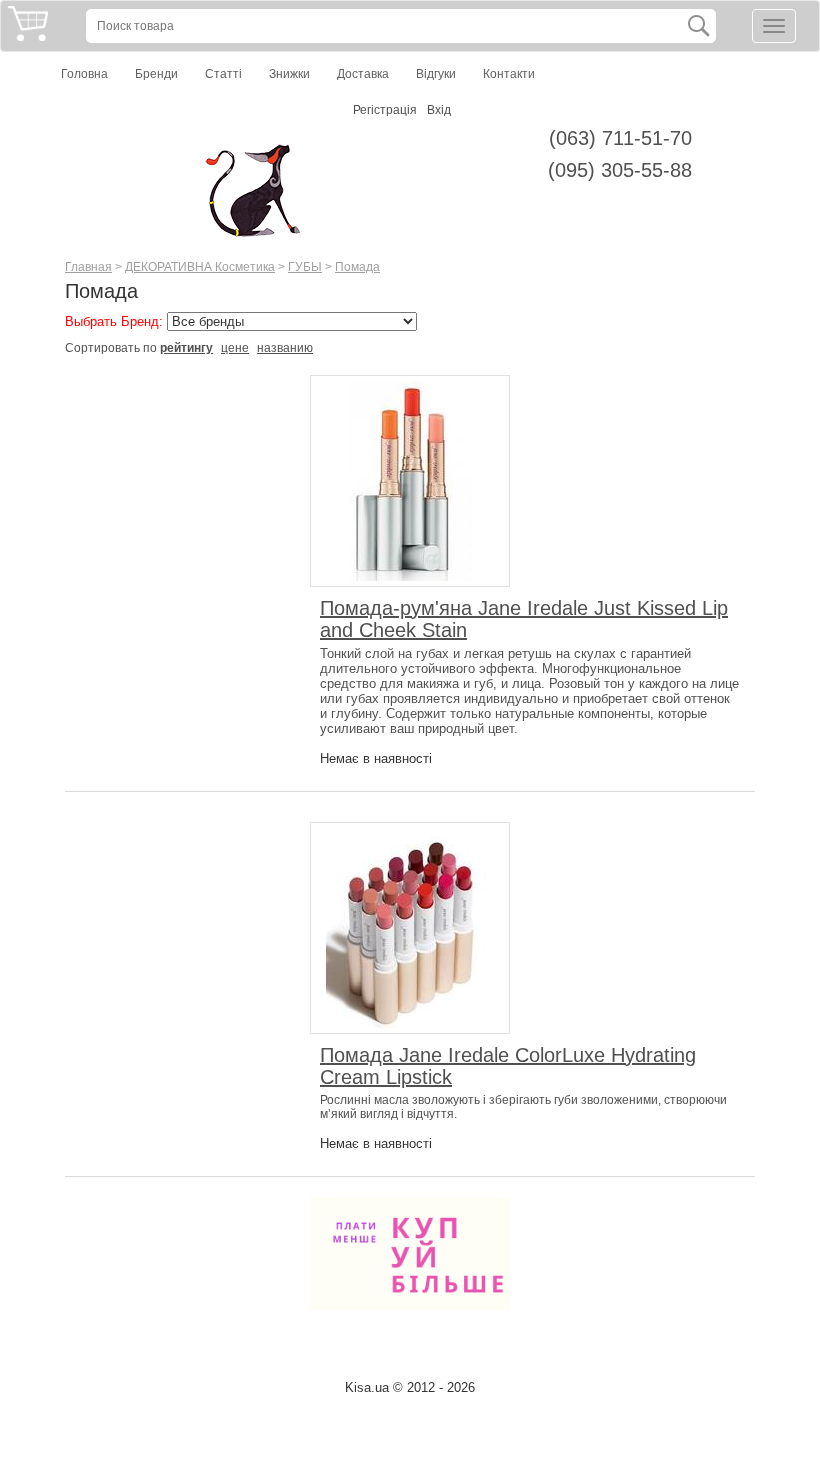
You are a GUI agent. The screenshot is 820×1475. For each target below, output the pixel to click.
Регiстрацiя (385, 110)
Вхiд (439, 110)
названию (285, 348)
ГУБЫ (305, 267)
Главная (88, 267)
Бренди (156, 74)
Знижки (289, 74)
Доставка (363, 74)
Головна (84, 74)
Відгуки (436, 74)
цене (235, 348)
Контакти (509, 74)
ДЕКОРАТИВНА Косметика (200, 267)
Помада (357, 267)
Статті (223, 74)
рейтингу (186, 348)
